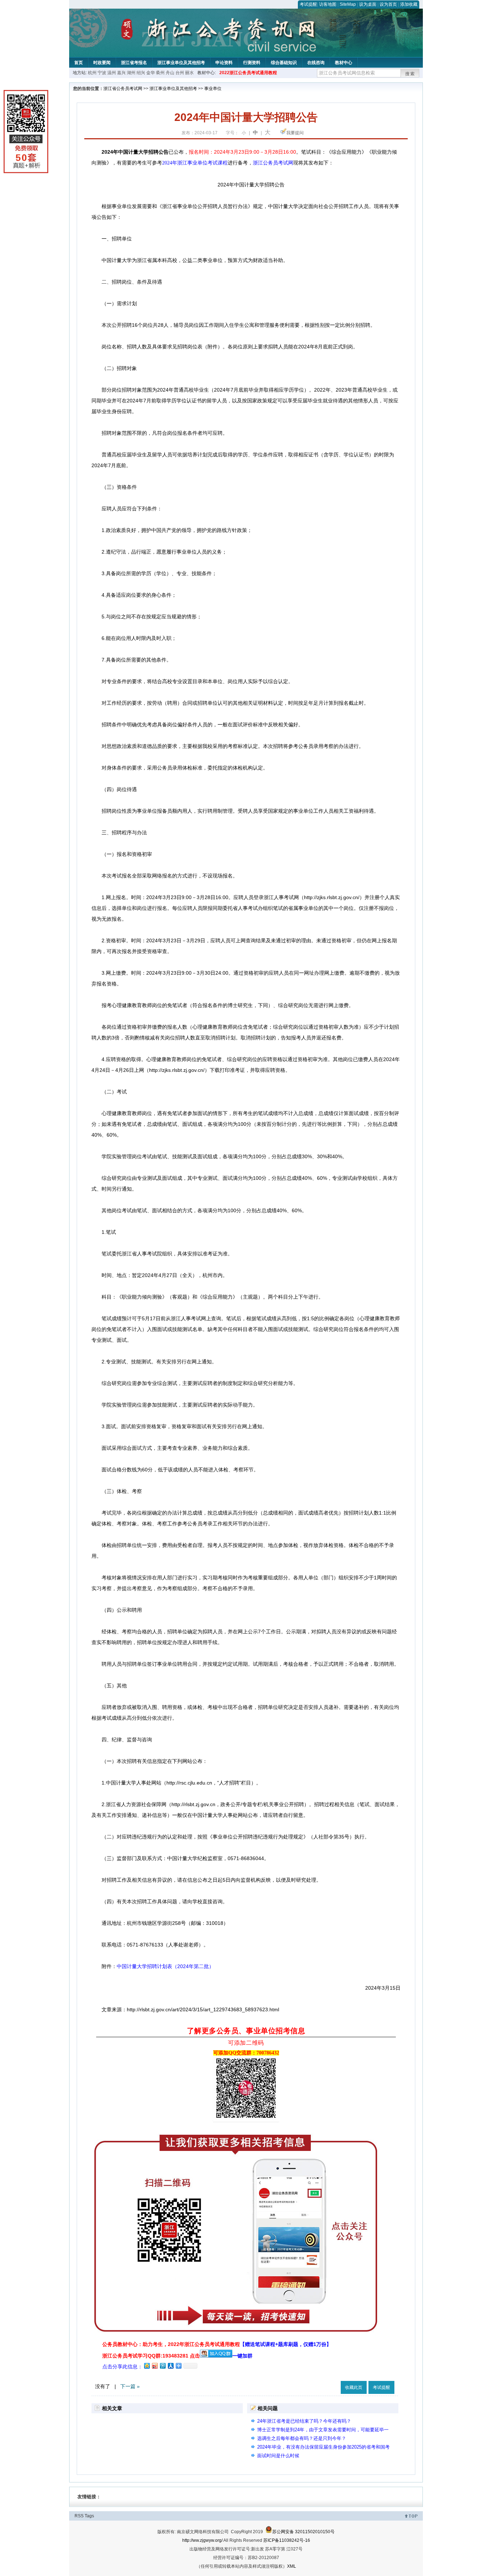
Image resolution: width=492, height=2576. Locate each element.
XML (292, 2566)
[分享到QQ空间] (147, 2366)
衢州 (160, 73)
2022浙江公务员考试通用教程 (248, 73)
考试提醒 (308, 4)
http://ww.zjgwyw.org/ (202, 2540)
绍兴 (141, 73)
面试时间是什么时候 (278, 2456)
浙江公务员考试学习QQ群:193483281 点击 (151, 2356)
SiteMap (348, 4)
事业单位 (213, 89)
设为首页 (388, 4)
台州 (180, 73)
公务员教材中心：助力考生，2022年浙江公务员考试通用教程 (217, 2344)
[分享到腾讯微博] (162, 2366)
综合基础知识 (284, 63)
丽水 (189, 73)
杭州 (92, 73)
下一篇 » (130, 2386)
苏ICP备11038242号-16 (287, 2540)
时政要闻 (102, 63)
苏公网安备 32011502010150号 (303, 2532)
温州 (112, 73)
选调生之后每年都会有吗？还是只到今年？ (302, 2438)
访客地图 (328, 4)
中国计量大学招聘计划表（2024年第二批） (165, 1966)
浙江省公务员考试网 (123, 89)
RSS (79, 2516)
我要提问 (295, 133)
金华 (151, 73)
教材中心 (344, 63)
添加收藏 (409, 4)
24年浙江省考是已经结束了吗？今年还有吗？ (304, 2421)
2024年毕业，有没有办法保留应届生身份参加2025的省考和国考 (323, 2447)
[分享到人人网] (170, 2366)
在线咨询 (316, 63)
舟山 (170, 73)
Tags (89, 2516)
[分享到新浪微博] (155, 2366)
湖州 (131, 73)
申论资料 (224, 63)
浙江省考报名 (134, 63)
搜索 (410, 74)
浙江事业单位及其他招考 (181, 63)
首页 (79, 63)
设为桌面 (368, 4)
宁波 (102, 73)
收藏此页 (354, 2387)
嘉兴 (121, 73)
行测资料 (252, 63)
